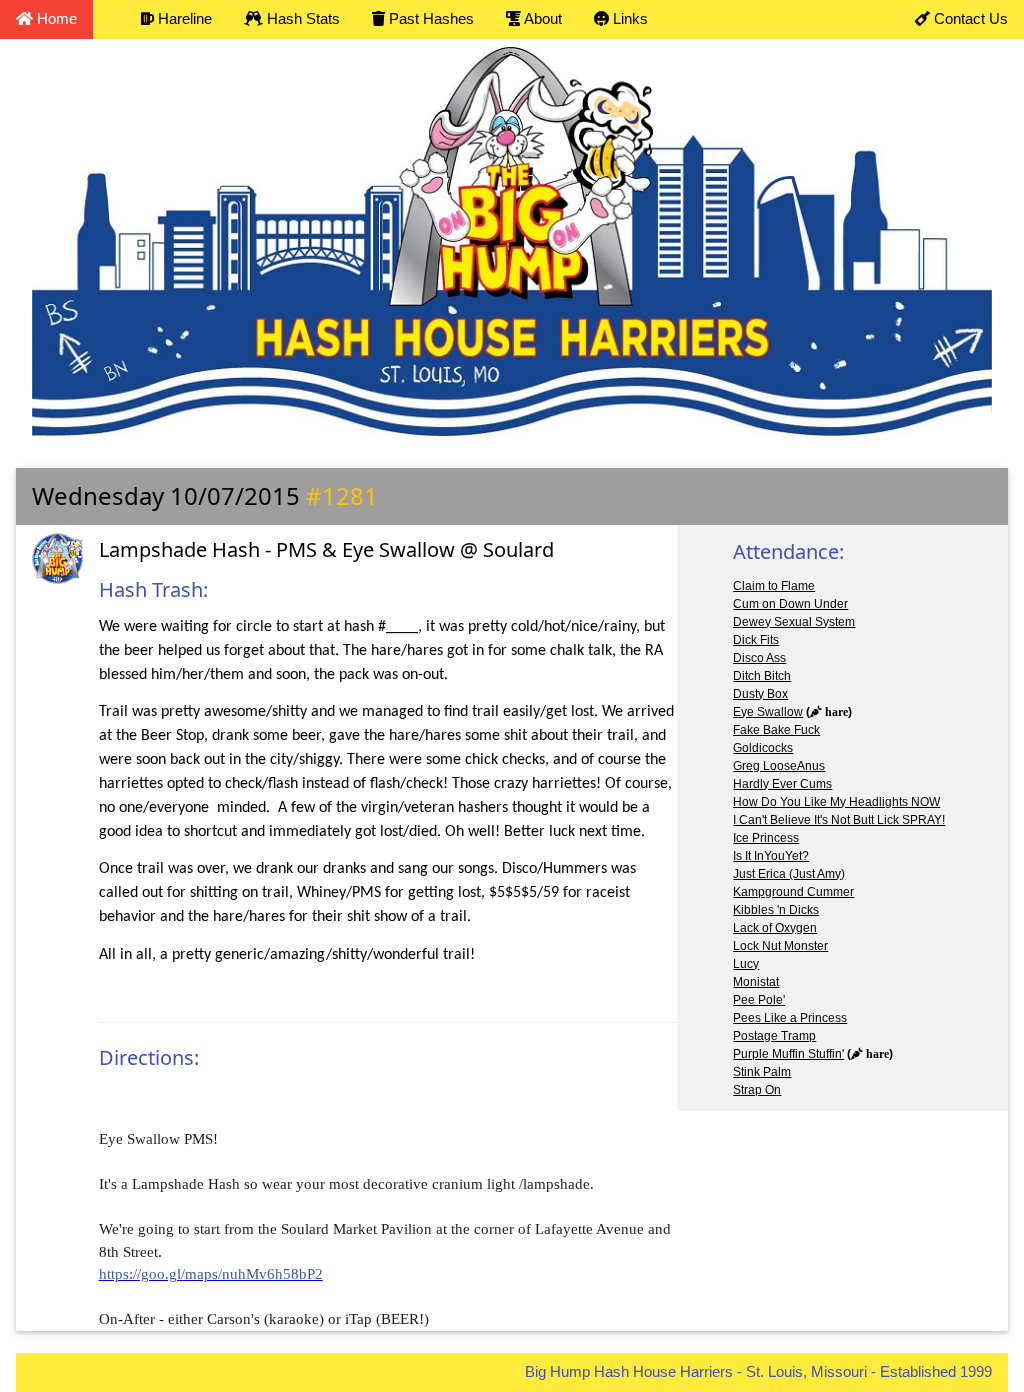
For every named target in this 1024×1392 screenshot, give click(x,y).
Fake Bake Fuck (776, 730)
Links (628, 18)
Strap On (757, 1090)
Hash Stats (301, 18)
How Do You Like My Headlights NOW (836, 802)
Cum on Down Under (790, 604)
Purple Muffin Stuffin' (788, 1054)
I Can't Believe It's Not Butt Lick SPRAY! (839, 820)
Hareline (183, 18)
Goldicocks (763, 748)
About (541, 18)
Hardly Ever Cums (782, 784)
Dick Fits (756, 640)
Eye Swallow (768, 712)
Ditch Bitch (762, 676)
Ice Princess (766, 838)
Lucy (746, 964)
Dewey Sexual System (794, 622)
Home (55, 18)
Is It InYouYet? (771, 856)
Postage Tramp (774, 1036)
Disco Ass (759, 658)
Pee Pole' (759, 1000)
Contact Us (969, 18)
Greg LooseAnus (779, 766)
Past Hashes (429, 18)
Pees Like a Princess (790, 1018)
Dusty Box (760, 694)
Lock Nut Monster (780, 946)
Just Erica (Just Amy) (789, 874)
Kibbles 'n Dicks (776, 910)
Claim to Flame (774, 586)
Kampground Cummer (793, 892)
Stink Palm (762, 1072)
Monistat (756, 982)
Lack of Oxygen (775, 928)
